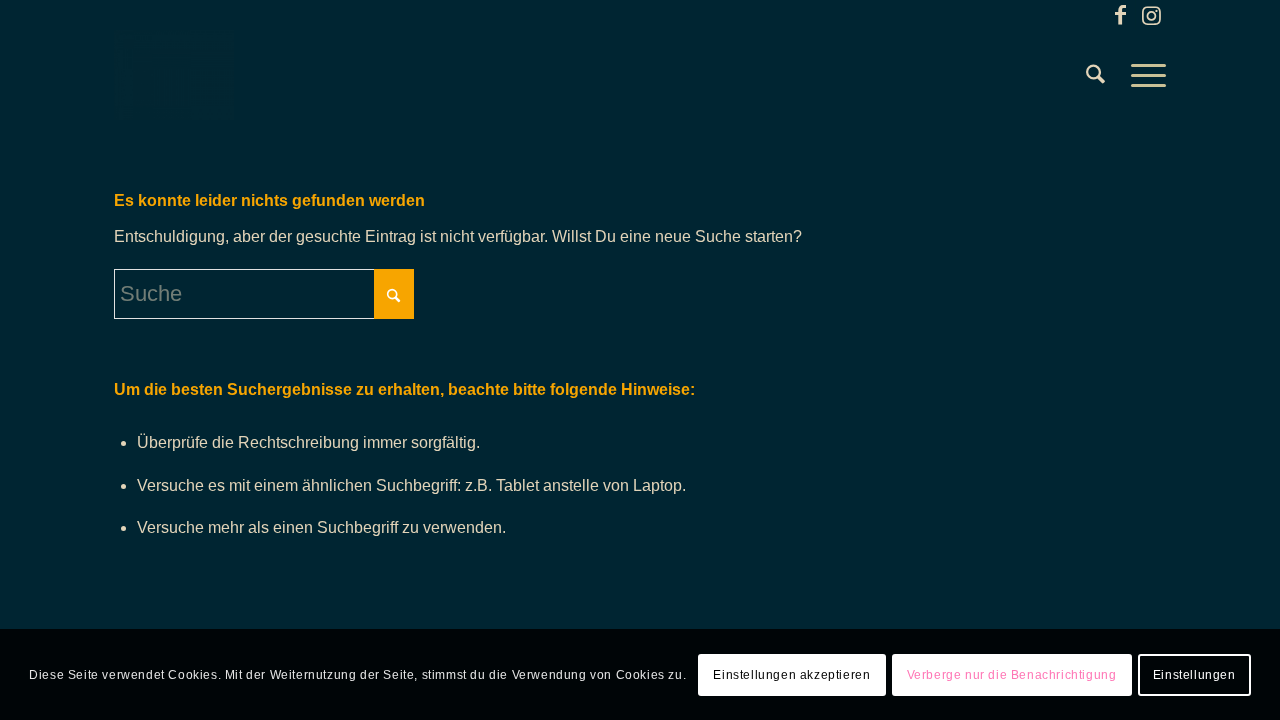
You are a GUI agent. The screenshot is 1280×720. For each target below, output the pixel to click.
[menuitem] (1095, 75)
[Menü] (1142, 75)
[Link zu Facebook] (1120, 15)
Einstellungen (1194, 675)
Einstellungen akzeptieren (791, 675)
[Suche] (1095, 75)
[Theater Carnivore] (174, 75)
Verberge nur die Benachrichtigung (1012, 675)
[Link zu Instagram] (1151, 15)
